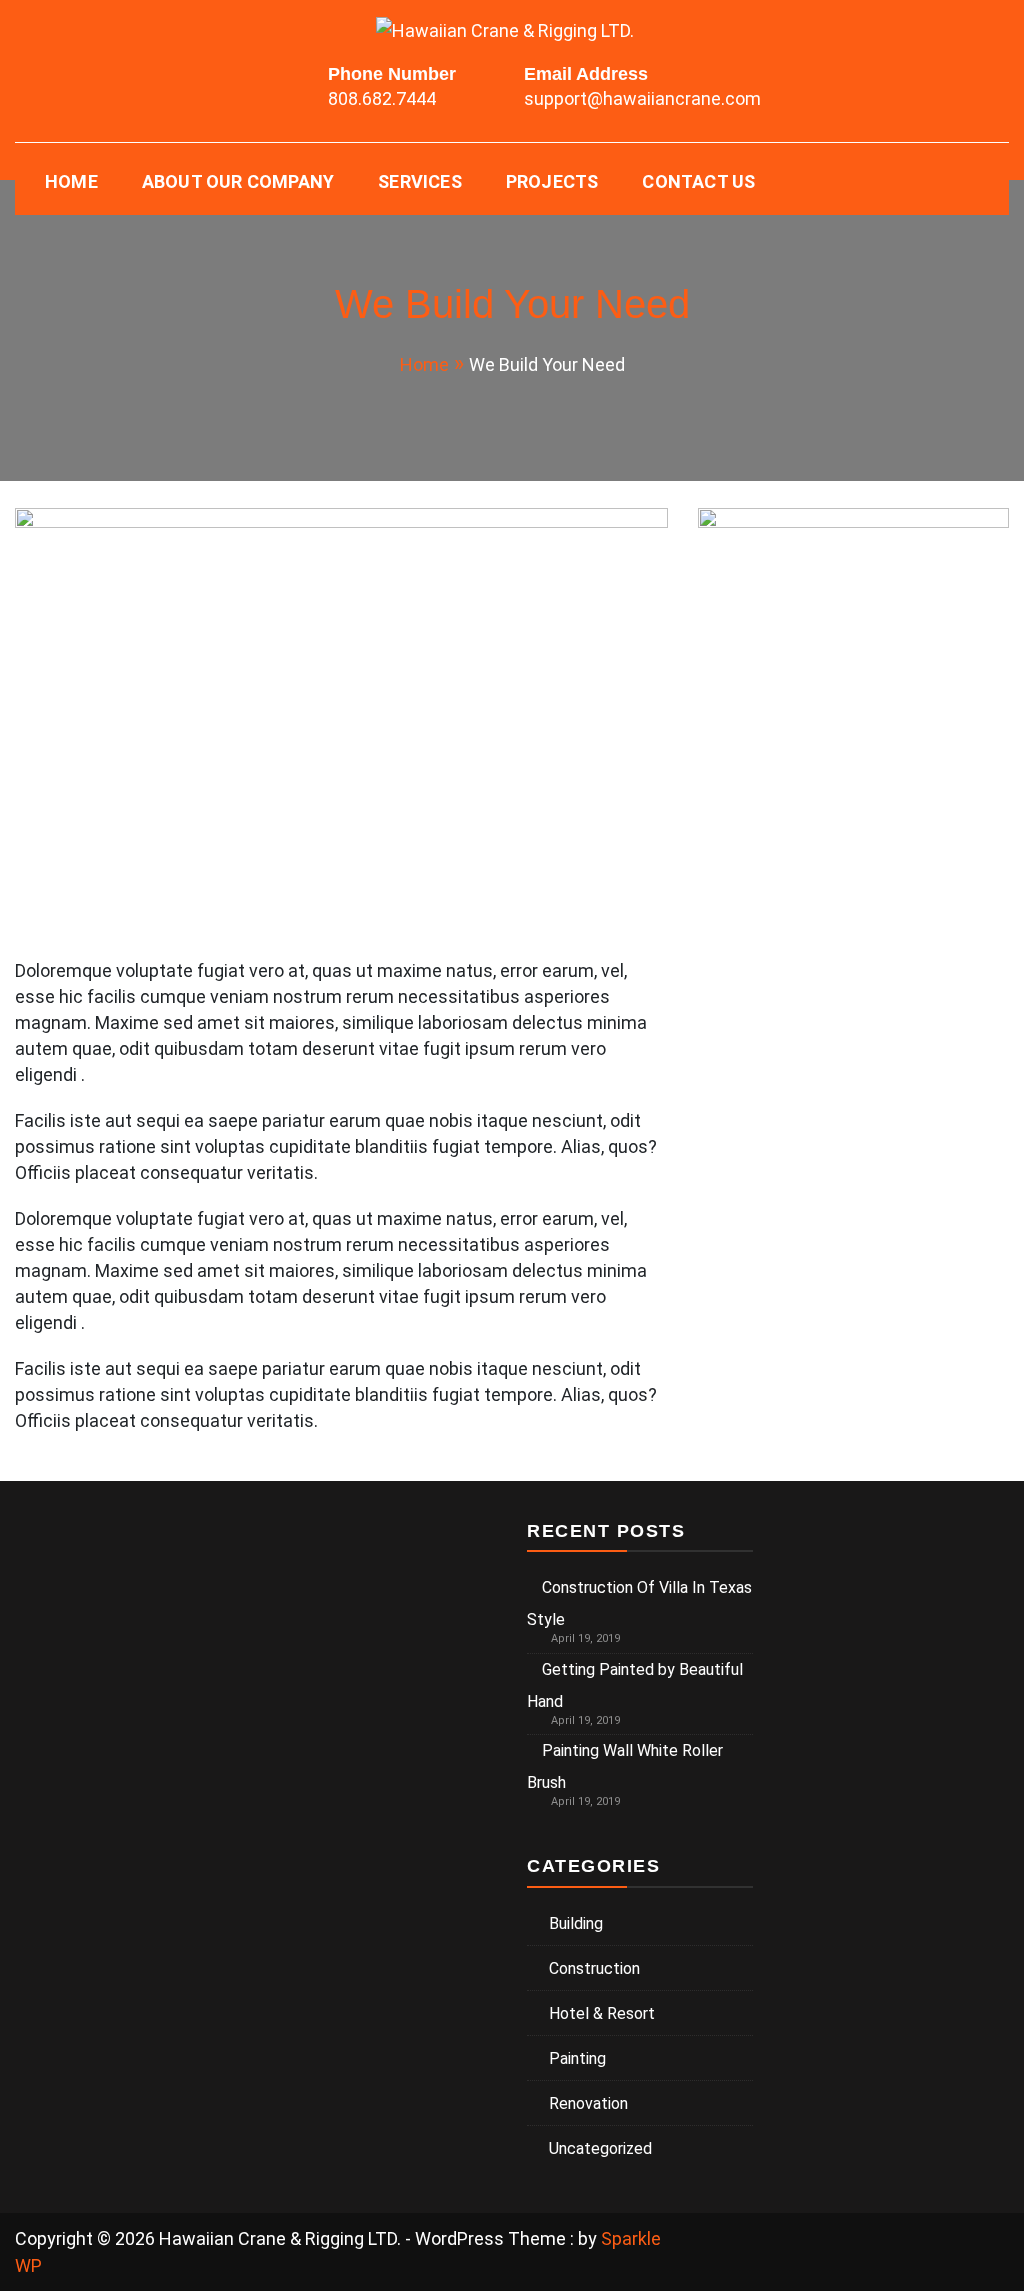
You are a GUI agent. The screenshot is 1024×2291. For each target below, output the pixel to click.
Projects (552, 181)
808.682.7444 (382, 98)
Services (420, 181)
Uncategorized (600, 2148)
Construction (594, 1968)
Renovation (588, 2103)
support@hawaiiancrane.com (642, 98)
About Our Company (238, 181)
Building (576, 1923)
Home (71, 181)
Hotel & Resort (602, 2013)
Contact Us (698, 181)
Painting (577, 2058)
